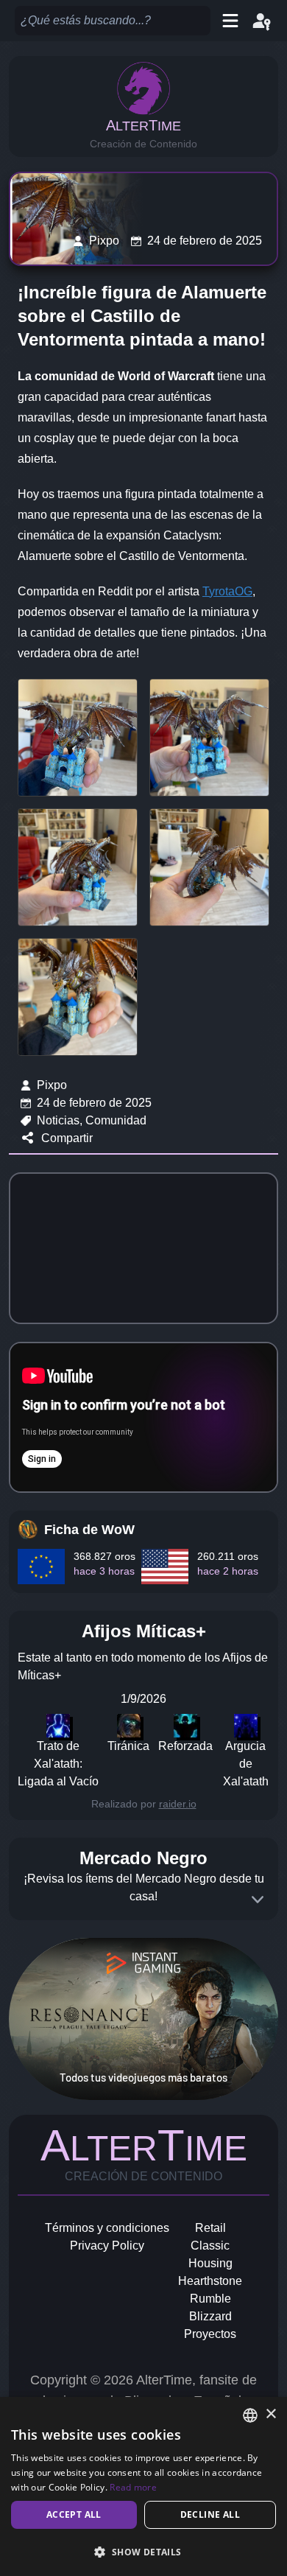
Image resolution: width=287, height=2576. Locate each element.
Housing (210, 2263)
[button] (143, 2552)
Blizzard (210, 2316)
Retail (210, 2228)
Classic (210, 2246)
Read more (133, 2487)
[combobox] (250, 2415)
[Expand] (258, 1900)
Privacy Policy (107, 2246)
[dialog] (143, 2486)
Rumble (210, 2299)
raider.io (178, 1804)
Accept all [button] (74, 2514)
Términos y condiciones (107, 2228)
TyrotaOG (227, 591)
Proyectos (210, 2334)
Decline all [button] (210, 2514)
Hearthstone (210, 2281)
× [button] (270, 2414)
